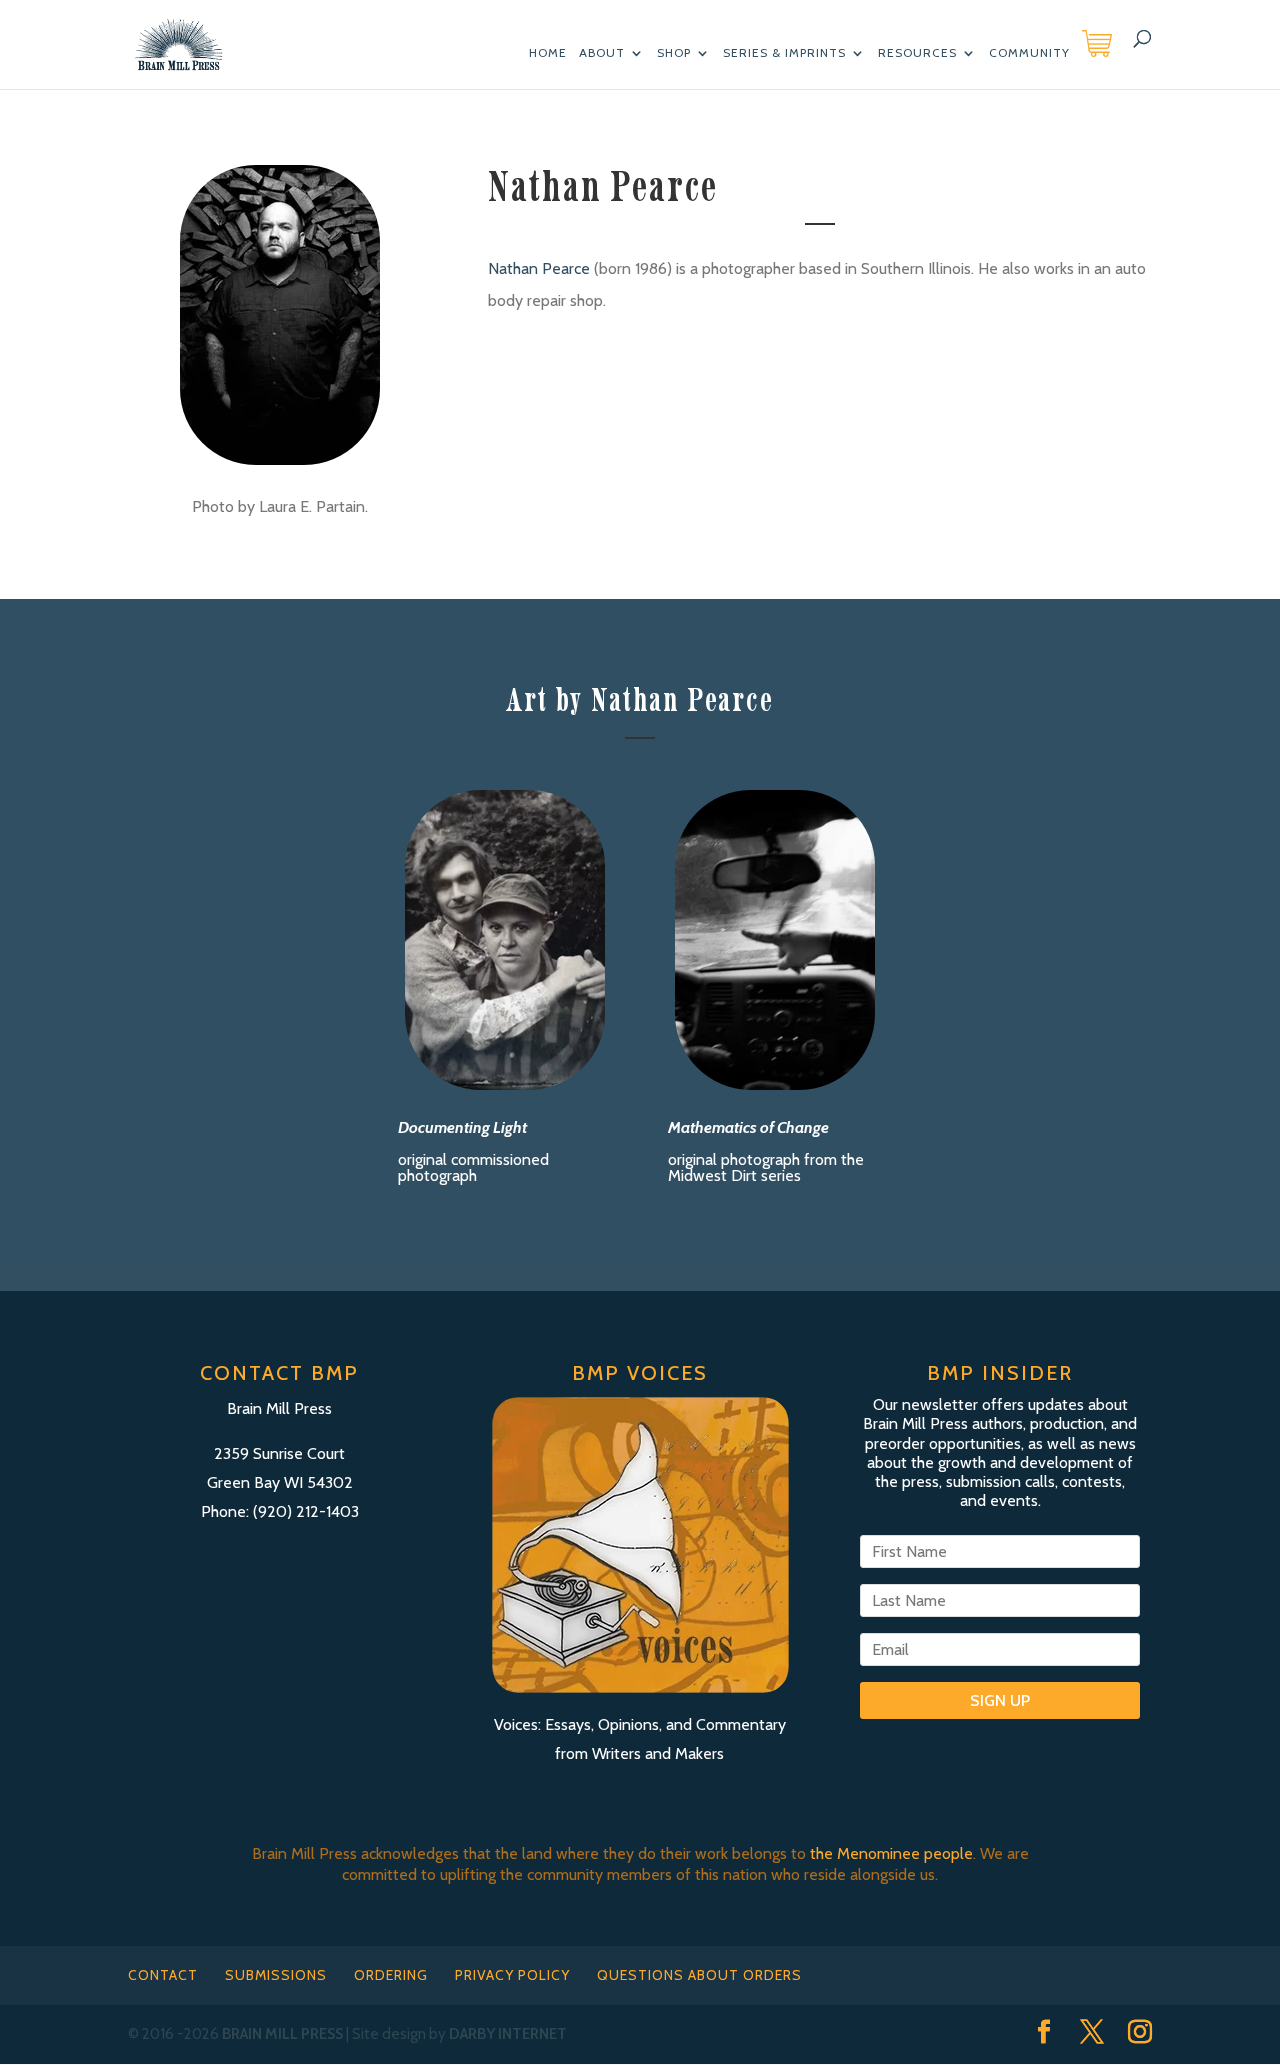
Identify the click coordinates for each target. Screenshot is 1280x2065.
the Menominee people (891, 1853)
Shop (674, 53)
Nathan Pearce (539, 268)
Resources (917, 53)
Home (548, 53)
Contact (163, 1975)
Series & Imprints (784, 53)
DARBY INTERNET (508, 2034)
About (602, 53)
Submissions (276, 1975)
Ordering (391, 1975)
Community (1029, 53)
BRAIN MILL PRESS (282, 2034)
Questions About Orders (699, 1975)
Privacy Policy (512, 1975)
